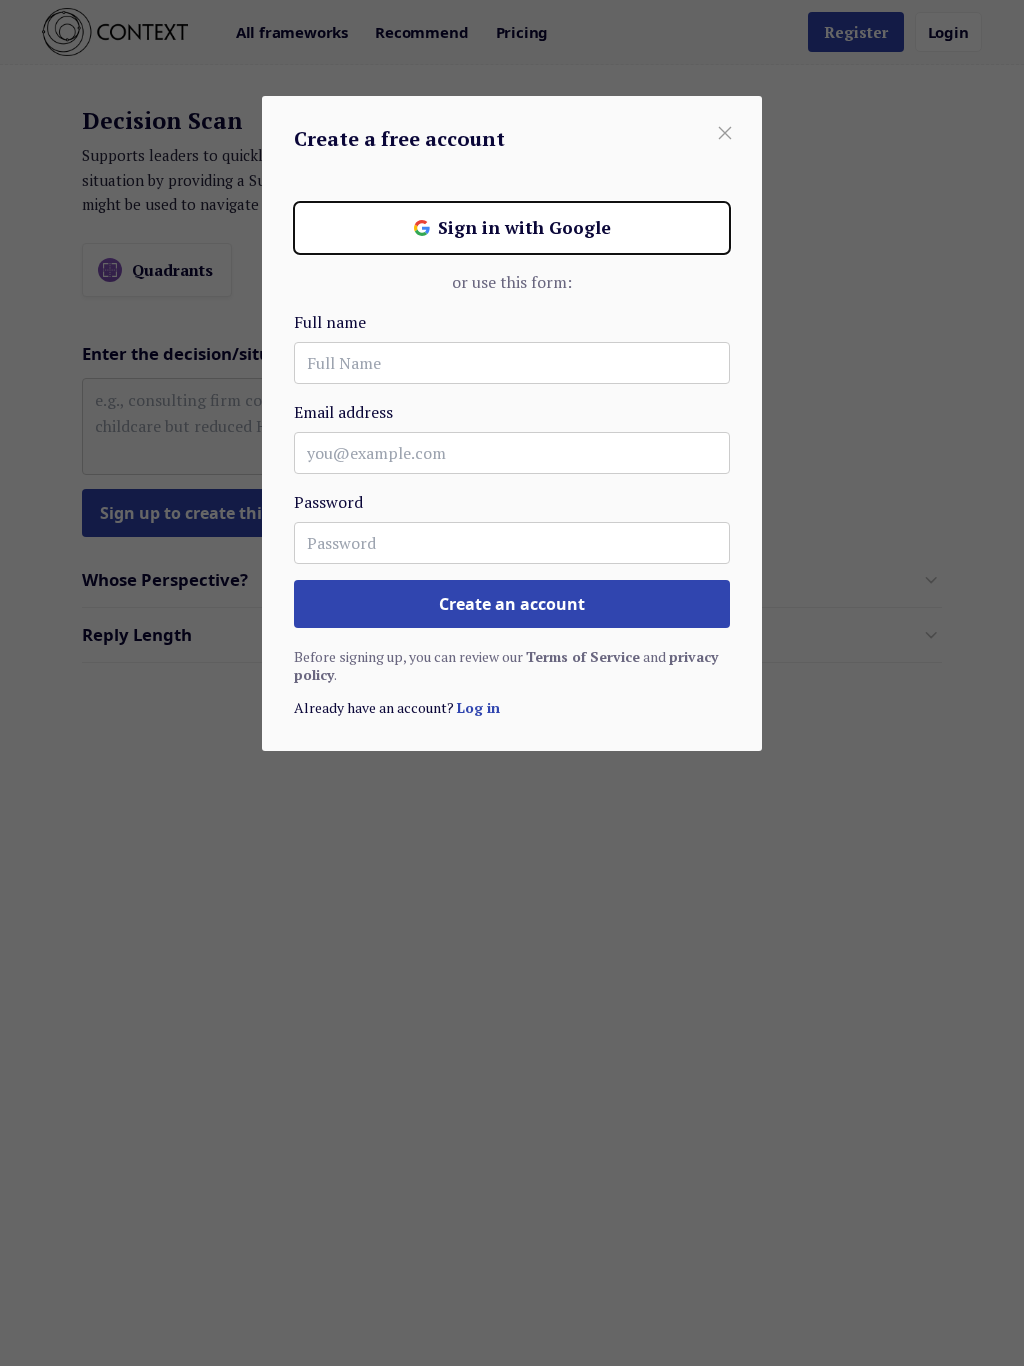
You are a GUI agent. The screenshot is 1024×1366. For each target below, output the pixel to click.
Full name (330, 322)
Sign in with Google (524, 227)
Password (328, 502)
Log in (478, 707)
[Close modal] (725, 133)
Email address (343, 412)
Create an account (512, 604)
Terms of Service (583, 656)
